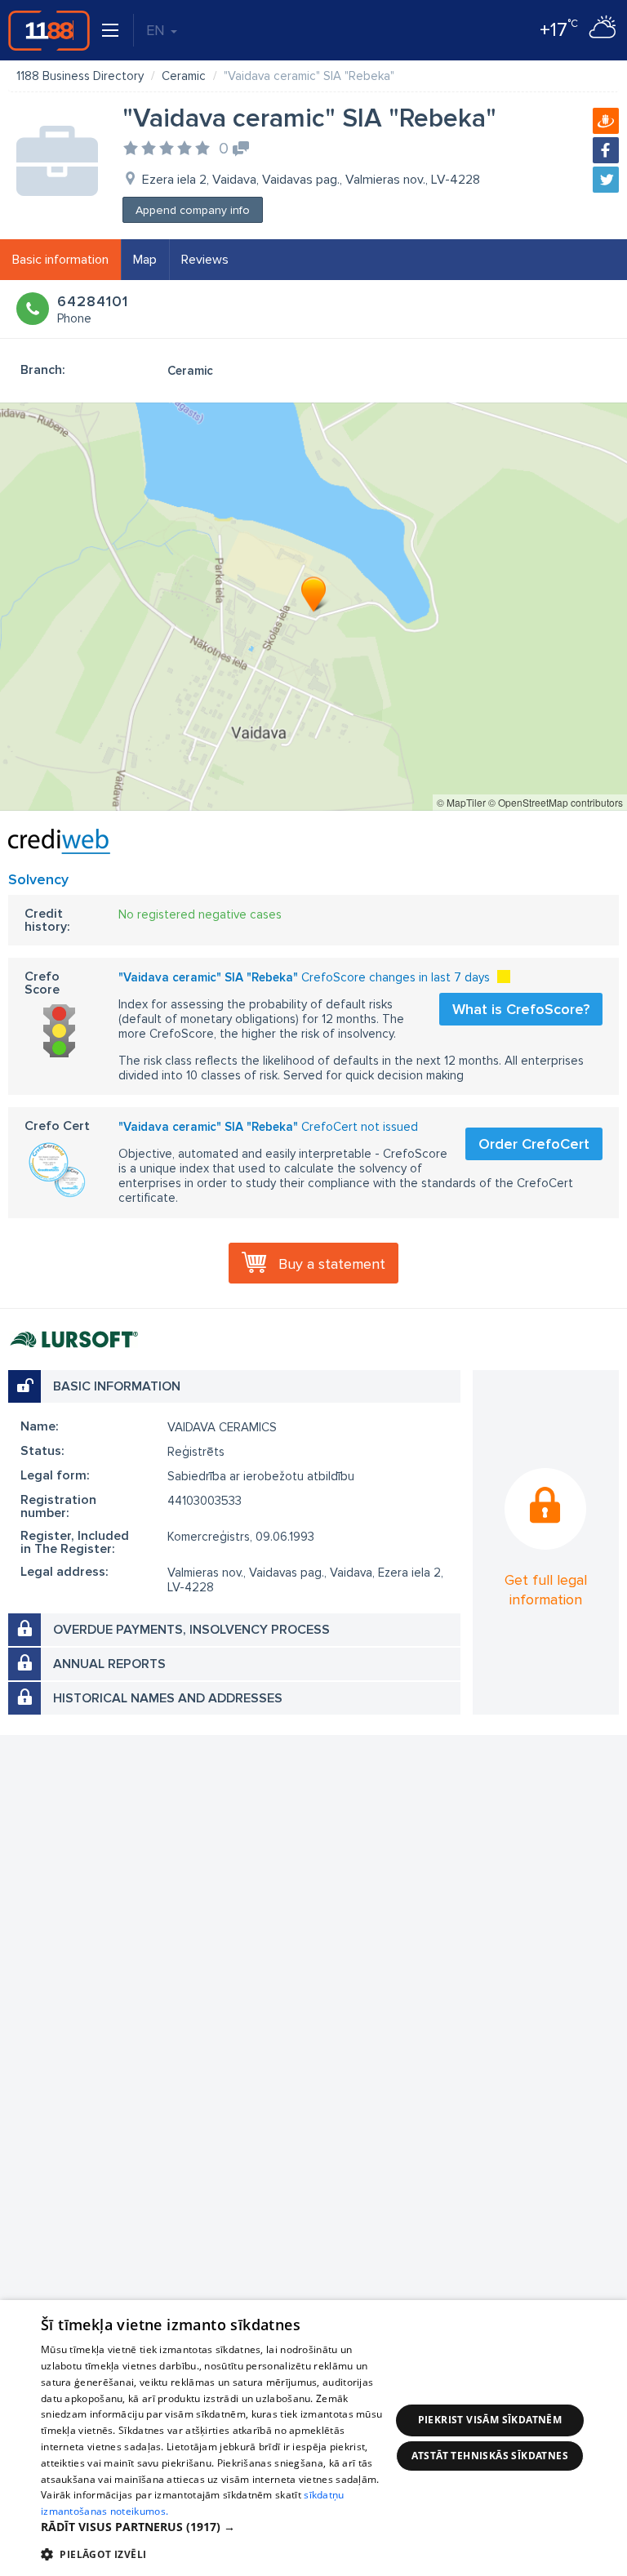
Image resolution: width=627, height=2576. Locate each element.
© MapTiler (461, 802)
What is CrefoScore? (521, 1009)
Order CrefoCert (534, 1144)
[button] (216, 2527)
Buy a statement (332, 1264)
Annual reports (109, 1664)
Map (145, 260)
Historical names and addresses (168, 1698)
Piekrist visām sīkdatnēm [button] (490, 2420)
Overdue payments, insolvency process (191, 1630)
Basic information (60, 260)
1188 (49, 30)
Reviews (205, 260)
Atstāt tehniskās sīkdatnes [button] (490, 2456)
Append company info (193, 210)
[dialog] (313, 2438)
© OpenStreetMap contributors (556, 802)
